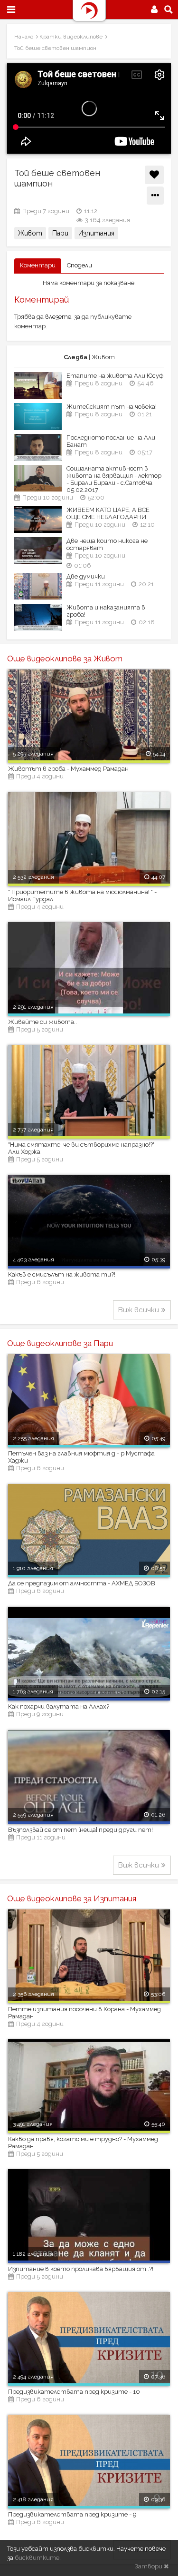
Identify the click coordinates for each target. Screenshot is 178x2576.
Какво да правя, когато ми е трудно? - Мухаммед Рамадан (83, 2143)
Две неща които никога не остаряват (107, 544)
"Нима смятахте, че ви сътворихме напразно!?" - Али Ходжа (83, 1148)
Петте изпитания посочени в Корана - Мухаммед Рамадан (84, 2013)
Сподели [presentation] (80, 265)
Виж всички (139, 1310)
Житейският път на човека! (112, 407)
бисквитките (37, 2558)
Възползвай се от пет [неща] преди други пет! (80, 1830)
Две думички (86, 576)
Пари (60, 233)
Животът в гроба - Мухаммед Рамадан (68, 769)
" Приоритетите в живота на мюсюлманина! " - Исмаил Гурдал (82, 895)
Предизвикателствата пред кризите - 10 (74, 2392)
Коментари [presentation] (38, 265)
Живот (30, 233)
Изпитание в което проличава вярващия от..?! (81, 2269)
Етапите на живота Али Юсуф (115, 376)
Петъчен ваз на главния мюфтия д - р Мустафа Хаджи (81, 1457)
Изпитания (96, 233)
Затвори (149, 2566)
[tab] (38, 266)
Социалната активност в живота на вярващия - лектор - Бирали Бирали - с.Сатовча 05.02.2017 (114, 479)
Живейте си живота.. (42, 1022)
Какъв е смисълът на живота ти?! (62, 1274)
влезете (58, 317)
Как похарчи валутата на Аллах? (59, 1706)
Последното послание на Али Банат (111, 441)
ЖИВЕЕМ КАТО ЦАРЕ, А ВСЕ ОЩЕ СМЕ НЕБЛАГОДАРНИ (108, 513)
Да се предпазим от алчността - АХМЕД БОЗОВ (82, 1583)
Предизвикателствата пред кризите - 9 (72, 2514)
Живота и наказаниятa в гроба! (106, 611)
